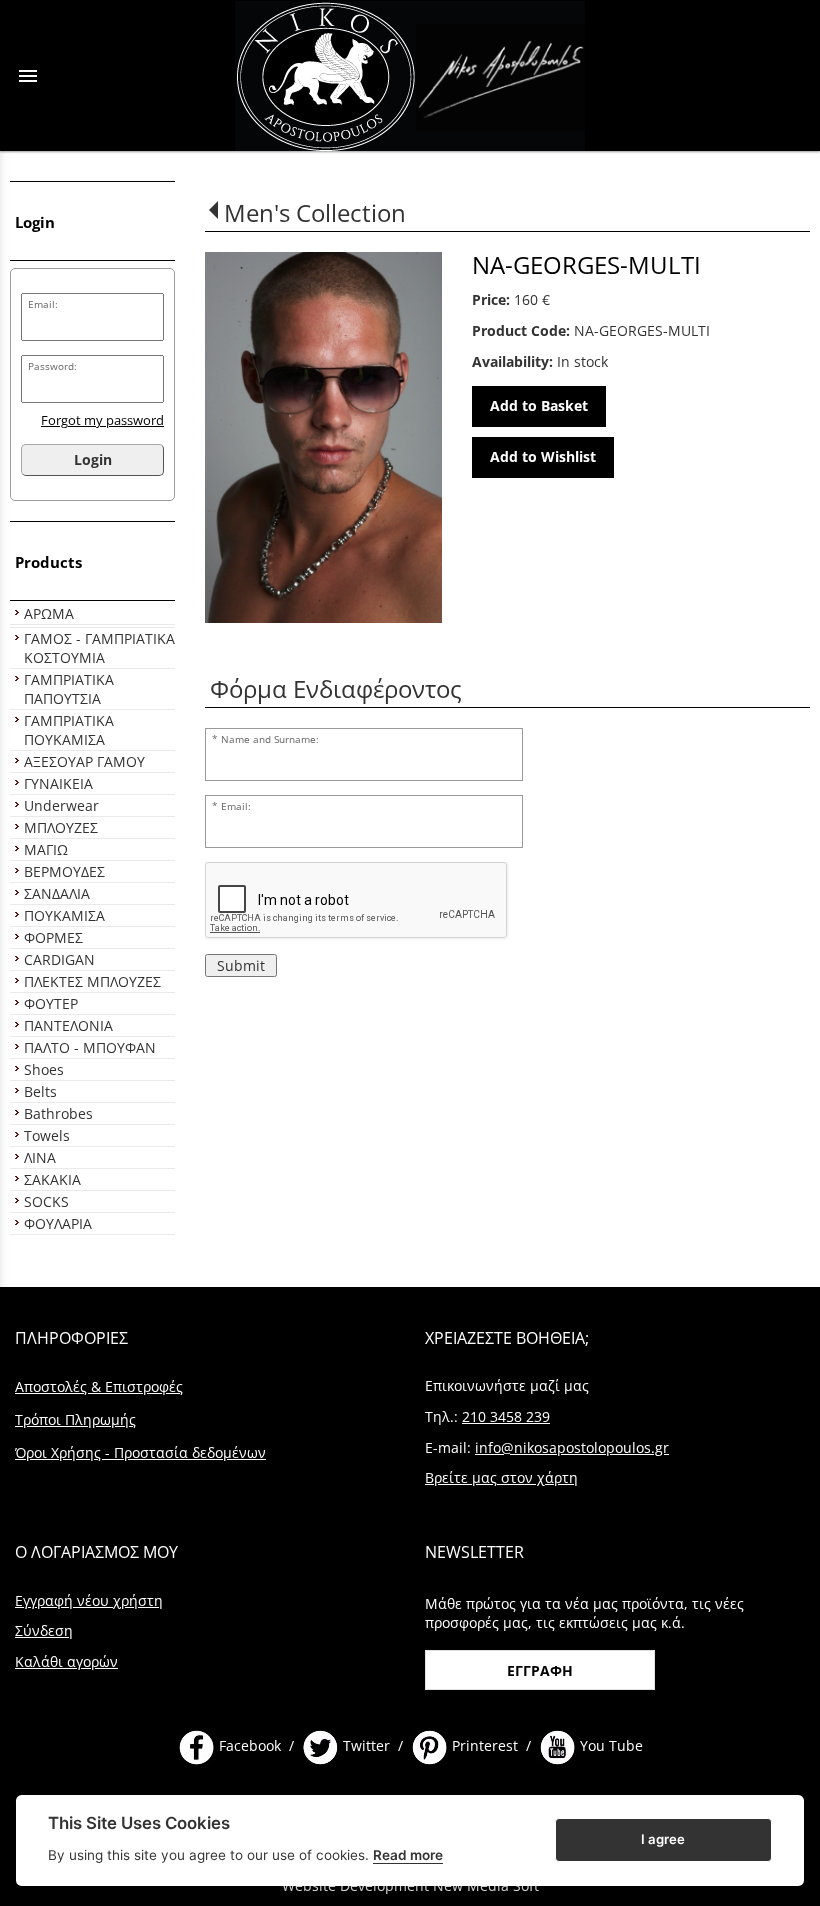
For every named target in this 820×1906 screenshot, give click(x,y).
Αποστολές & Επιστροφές (99, 1386)
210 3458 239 (506, 1416)
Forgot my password (102, 420)
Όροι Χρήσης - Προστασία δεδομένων (140, 1452)
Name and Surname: (270, 739)
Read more (408, 1855)
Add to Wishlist (543, 456)
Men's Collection (315, 212)
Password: (52, 366)
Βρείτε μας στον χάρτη (501, 1477)
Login (93, 459)
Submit (241, 965)
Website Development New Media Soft (410, 1885)
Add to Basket (539, 405)
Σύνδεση (44, 1630)
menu (28, 76)
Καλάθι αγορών (66, 1661)
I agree (663, 1839)
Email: (43, 304)
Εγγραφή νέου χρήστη (89, 1600)
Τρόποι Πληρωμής (75, 1419)
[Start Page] (410, 75)
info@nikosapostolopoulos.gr (572, 1447)
